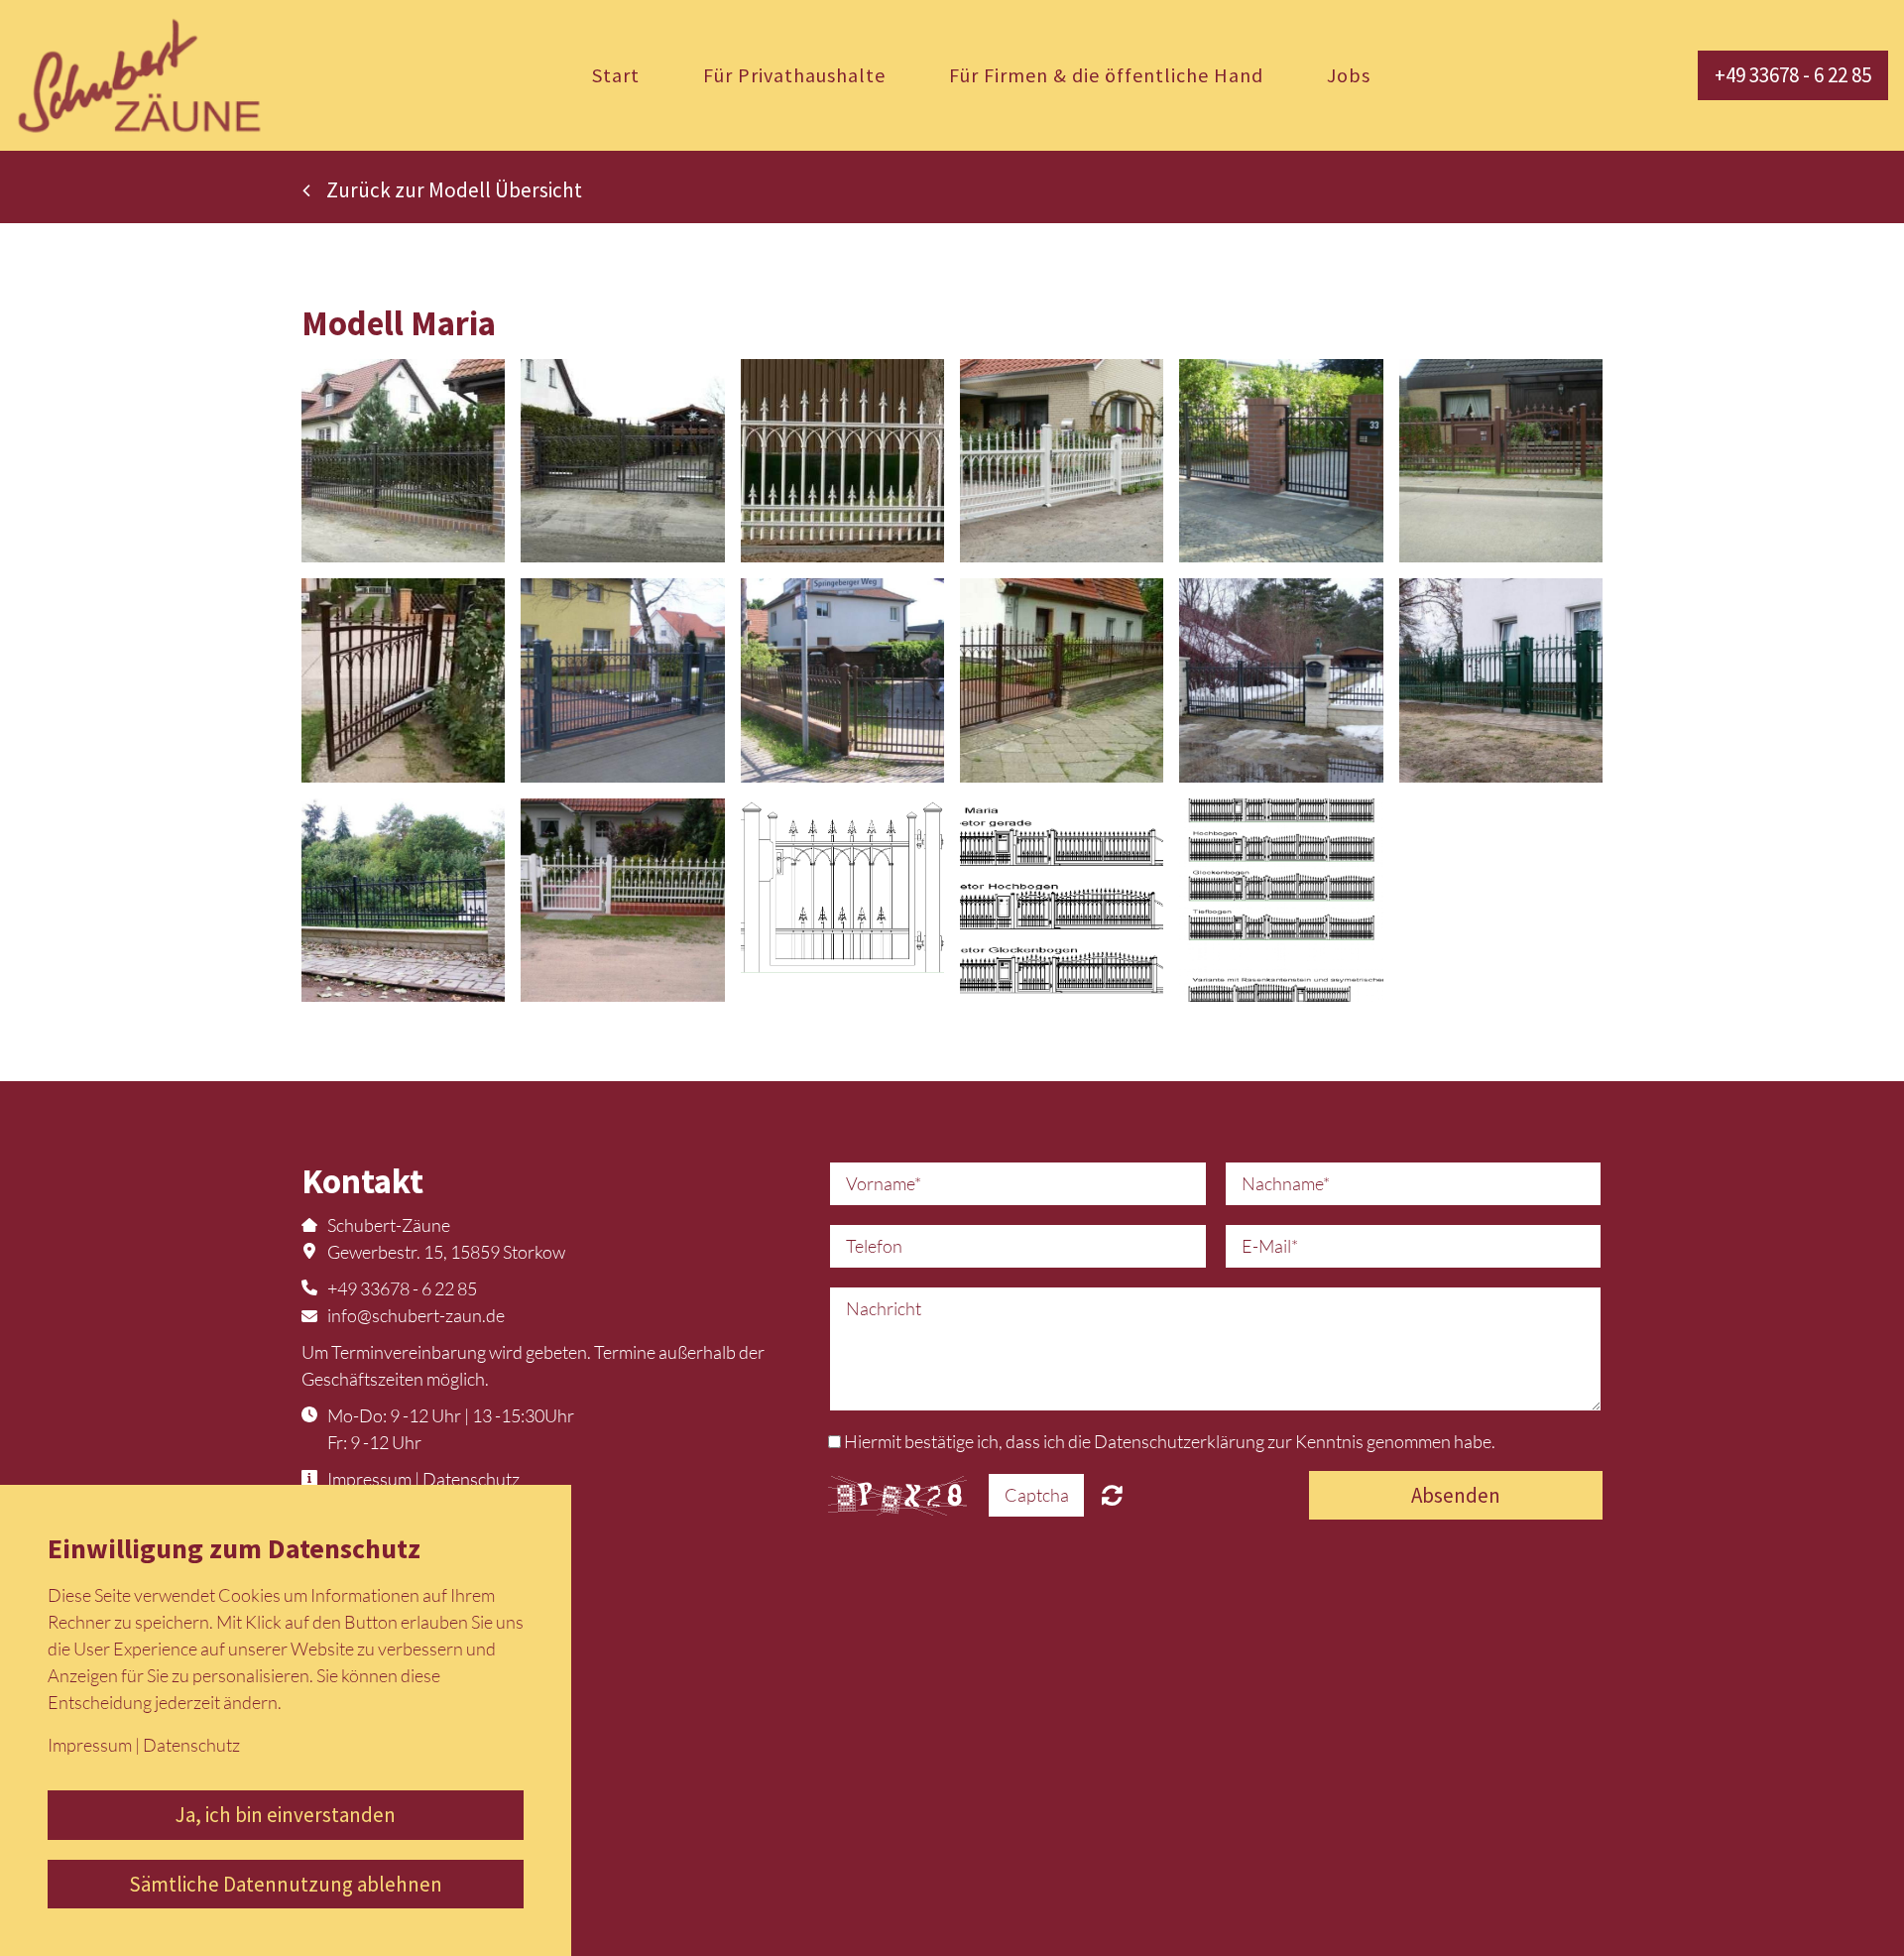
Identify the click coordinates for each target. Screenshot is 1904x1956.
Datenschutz (471, 1479)
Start (616, 75)
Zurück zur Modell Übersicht (454, 190)
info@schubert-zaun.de (416, 1315)
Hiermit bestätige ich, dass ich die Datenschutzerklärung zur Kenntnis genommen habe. (1170, 1441)
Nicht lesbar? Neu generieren (1112, 1495)
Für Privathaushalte (794, 75)
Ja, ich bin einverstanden (286, 1815)
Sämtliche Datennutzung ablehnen (286, 1884)
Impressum (369, 1479)
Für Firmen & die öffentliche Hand (1106, 75)
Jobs (1349, 75)
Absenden (1456, 1495)
